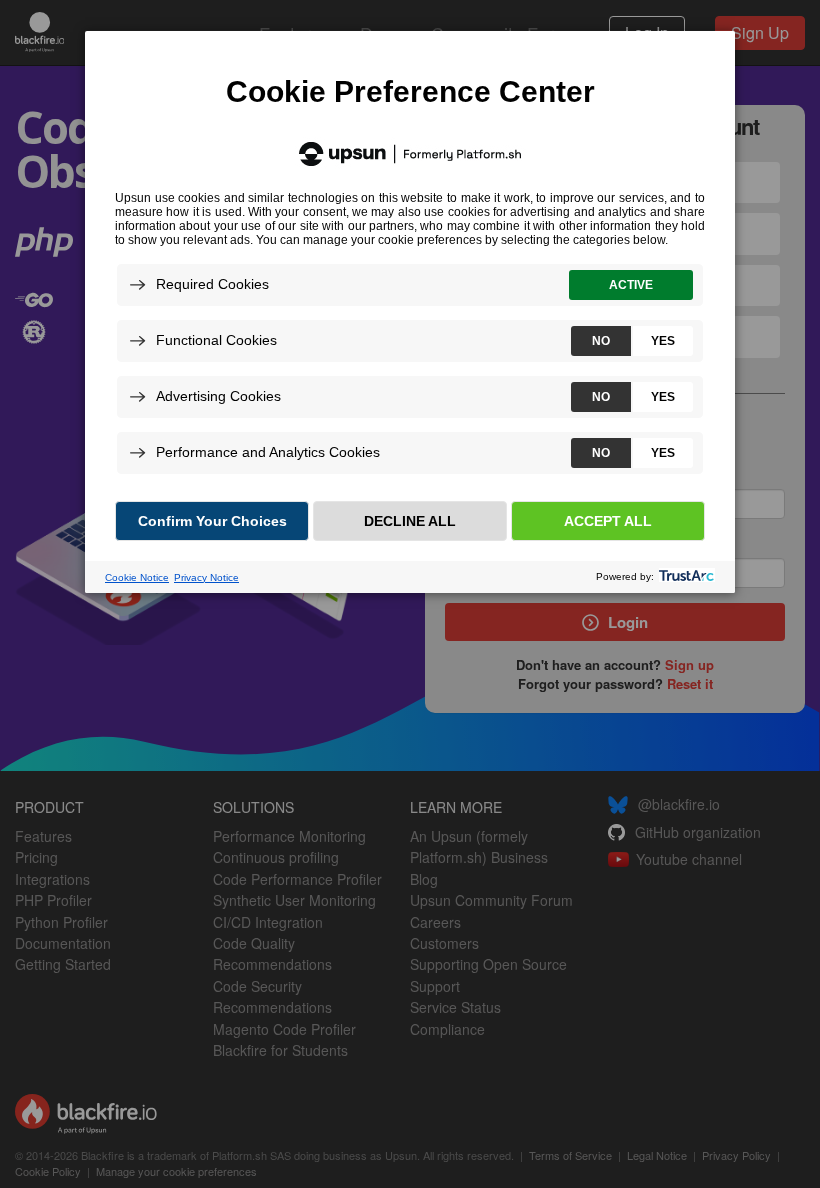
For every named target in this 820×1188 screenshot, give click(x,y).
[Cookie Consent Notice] (410, 312)
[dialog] (410, 311)
